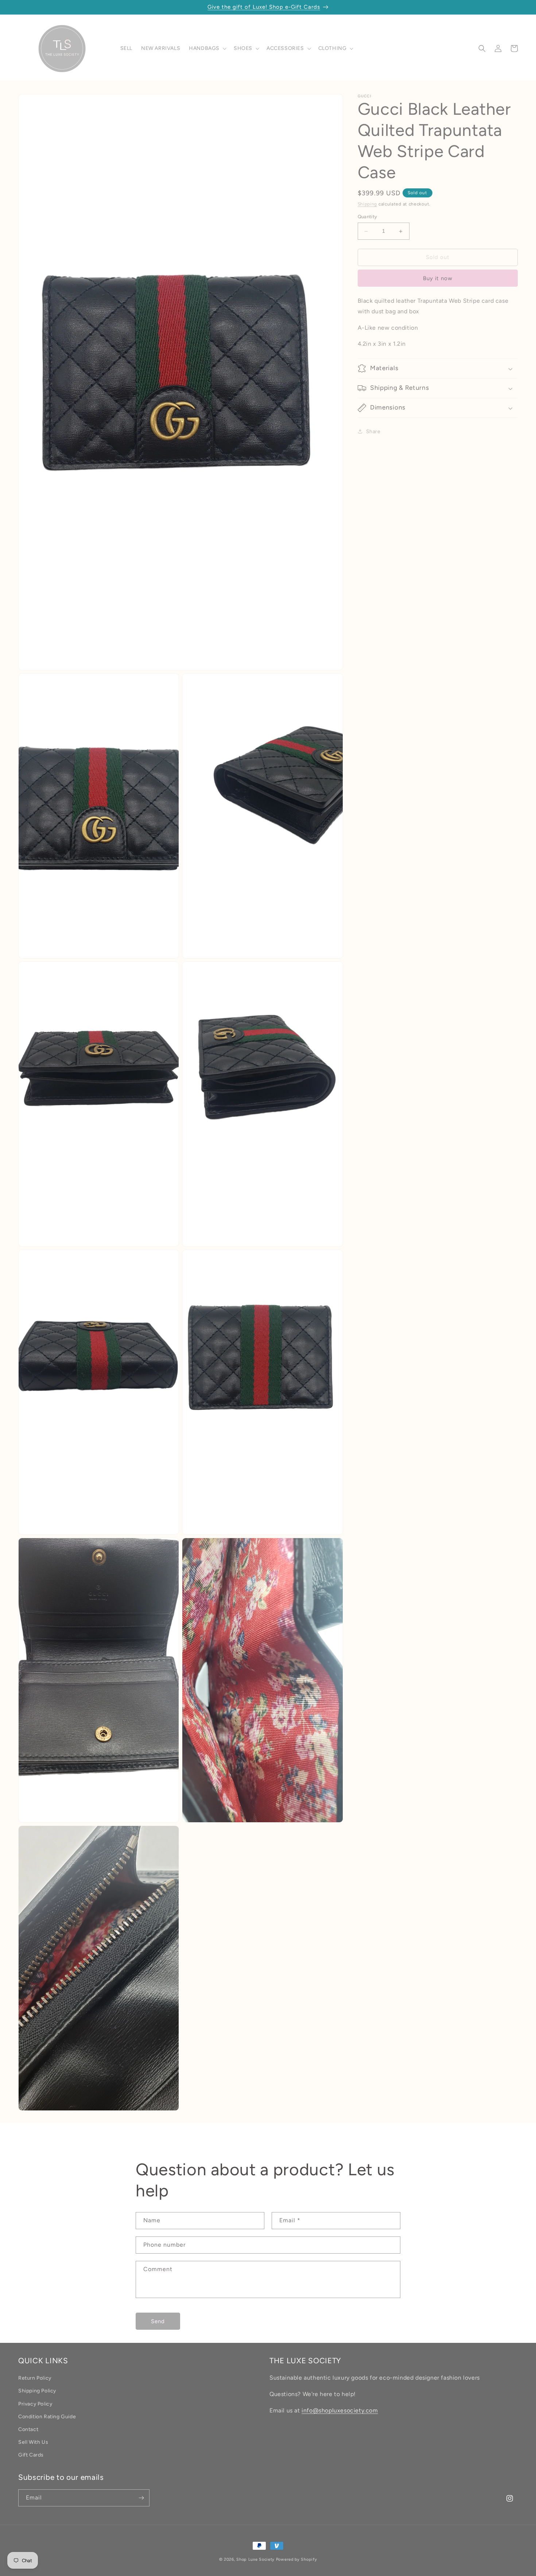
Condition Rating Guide (47, 2417)
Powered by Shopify (297, 2559)
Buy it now (438, 278)
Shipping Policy (37, 2391)
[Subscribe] (141, 2498)
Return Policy (35, 2378)
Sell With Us (33, 2442)
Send (158, 2321)
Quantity (368, 217)
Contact (28, 2429)
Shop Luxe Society (255, 2559)
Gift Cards (31, 2455)
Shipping (368, 204)
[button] (207, 48)
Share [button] (373, 432)
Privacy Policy (35, 2404)
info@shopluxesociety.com (340, 2410)
